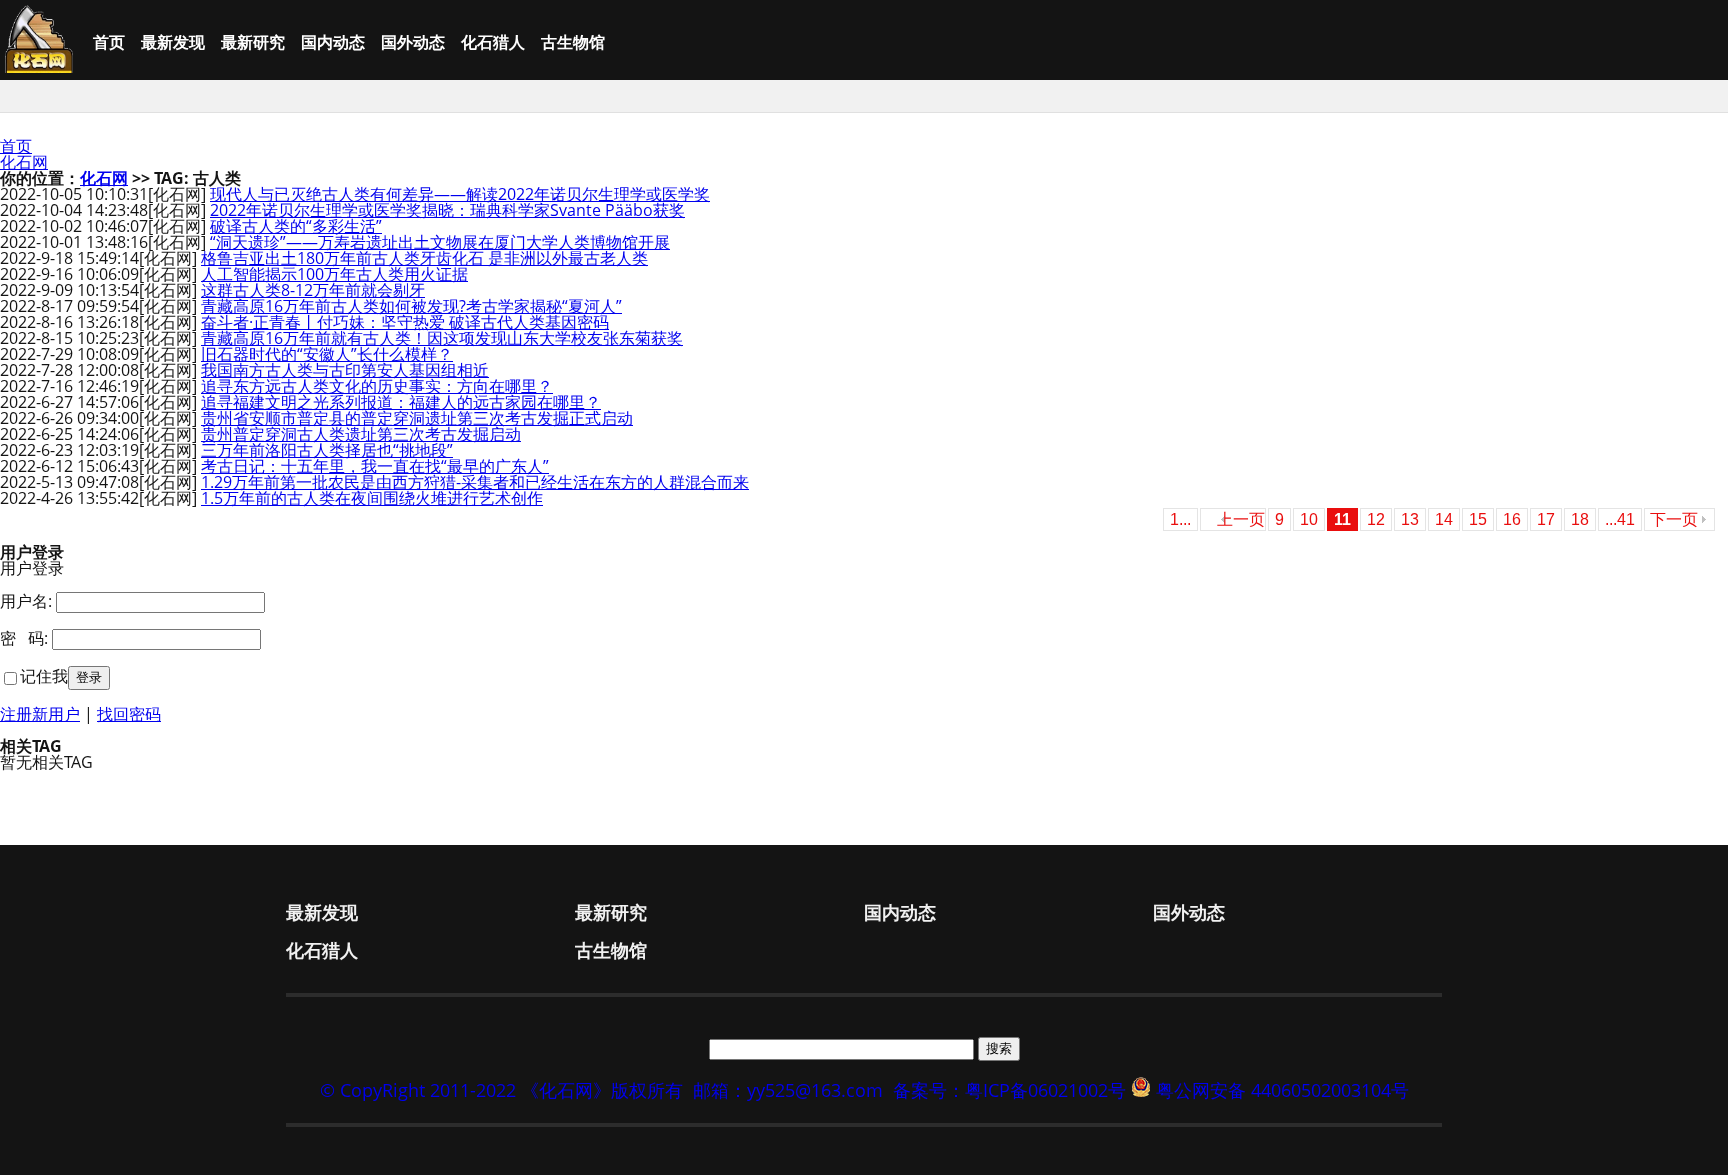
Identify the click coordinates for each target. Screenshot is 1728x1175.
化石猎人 (493, 42)
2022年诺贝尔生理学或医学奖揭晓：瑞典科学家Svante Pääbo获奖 (447, 210)
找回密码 (129, 714)
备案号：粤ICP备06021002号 (1009, 1090)
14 (1444, 519)
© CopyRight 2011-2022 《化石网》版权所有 (501, 1090)
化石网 (24, 162)
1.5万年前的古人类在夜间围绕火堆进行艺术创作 (372, 498)
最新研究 (253, 42)
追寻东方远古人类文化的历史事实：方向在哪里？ (377, 386)
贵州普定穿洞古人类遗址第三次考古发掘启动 (361, 434)
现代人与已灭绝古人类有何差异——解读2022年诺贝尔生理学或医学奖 (460, 194)
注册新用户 (40, 714)
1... (1180, 519)
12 (1376, 519)
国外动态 (413, 42)
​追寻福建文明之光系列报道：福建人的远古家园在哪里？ (401, 402)
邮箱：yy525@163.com (788, 1090)
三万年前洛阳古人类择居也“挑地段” (327, 450)
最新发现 (173, 42)
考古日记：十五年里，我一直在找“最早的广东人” (375, 466)
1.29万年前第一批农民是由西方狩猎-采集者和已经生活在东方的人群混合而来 (475, 482)
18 (1580, 519)
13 (1410, 519)
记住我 (44, 676)
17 (1546, 519)
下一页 (1674, 519)
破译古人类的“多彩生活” (296, 226)
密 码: (24, 638)
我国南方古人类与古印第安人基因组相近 (345, 370)
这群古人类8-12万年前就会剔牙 (313, 290)
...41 (1620, 519)
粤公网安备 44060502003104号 (1282, 1090)
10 (1309, 519)
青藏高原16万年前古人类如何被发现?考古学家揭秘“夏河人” (411, 306)
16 (1512, 519)
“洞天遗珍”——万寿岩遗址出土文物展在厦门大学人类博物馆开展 (440, 242)
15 (1478, 519)
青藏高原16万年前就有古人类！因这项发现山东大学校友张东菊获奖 (442, 338)
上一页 (1241, 519)
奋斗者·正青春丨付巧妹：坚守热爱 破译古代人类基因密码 (405, 322)
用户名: (26, 601)
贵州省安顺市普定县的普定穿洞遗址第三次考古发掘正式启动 (417, 418)
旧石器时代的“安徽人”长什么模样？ (327, 354)
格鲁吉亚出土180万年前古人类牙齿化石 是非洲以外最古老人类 (424, 258)
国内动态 (333, 42)
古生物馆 (573, 42)
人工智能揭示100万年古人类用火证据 (334, 274)
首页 (109, 42)
